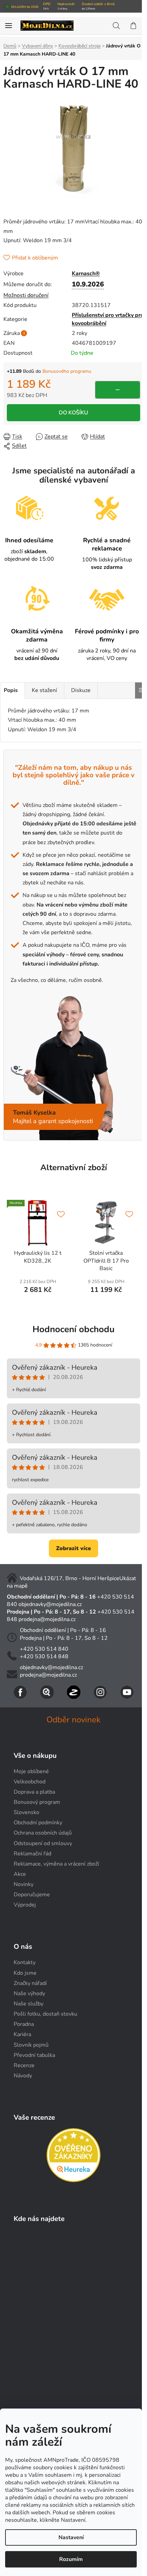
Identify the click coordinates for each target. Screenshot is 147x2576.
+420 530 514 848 (44, 1657)
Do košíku (73, 413)
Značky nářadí (30, 1983)
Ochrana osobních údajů (43, 1833)
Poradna (24, 2024)
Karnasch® (86, 274)
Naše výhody (29, 1993)
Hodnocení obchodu (73, 1329)
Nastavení (71, 2537)
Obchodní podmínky (38, 1823)
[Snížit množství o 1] (118, 390)
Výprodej (25, 1905)
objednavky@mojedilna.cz (50, 1604)
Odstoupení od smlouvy (43, 1843)
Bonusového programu (67, 371)
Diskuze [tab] (81, 690)
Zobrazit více (73, 1548)
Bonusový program (37, 1802)
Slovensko (26, 1812)
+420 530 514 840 (44, 1649)
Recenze (24, 2065)
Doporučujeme (32, 1895)
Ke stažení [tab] (44, 690)
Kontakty (25, 1962)
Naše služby (29, 2004)
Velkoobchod (30, 1782)
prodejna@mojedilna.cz (47, 1619)
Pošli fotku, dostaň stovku (45, 2014)
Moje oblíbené (31, 1771)
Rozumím (71, 2559)
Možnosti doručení (26, 295)
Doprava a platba (34, 1792)
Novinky (24, 1884)
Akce (20, 1874)
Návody (23, 2076)
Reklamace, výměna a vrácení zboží (56, 1864)
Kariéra (22, 2034)
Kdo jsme (25, 1973)
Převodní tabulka (34, 2055)
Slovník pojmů (31, 2045)
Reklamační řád (32, 1854)
